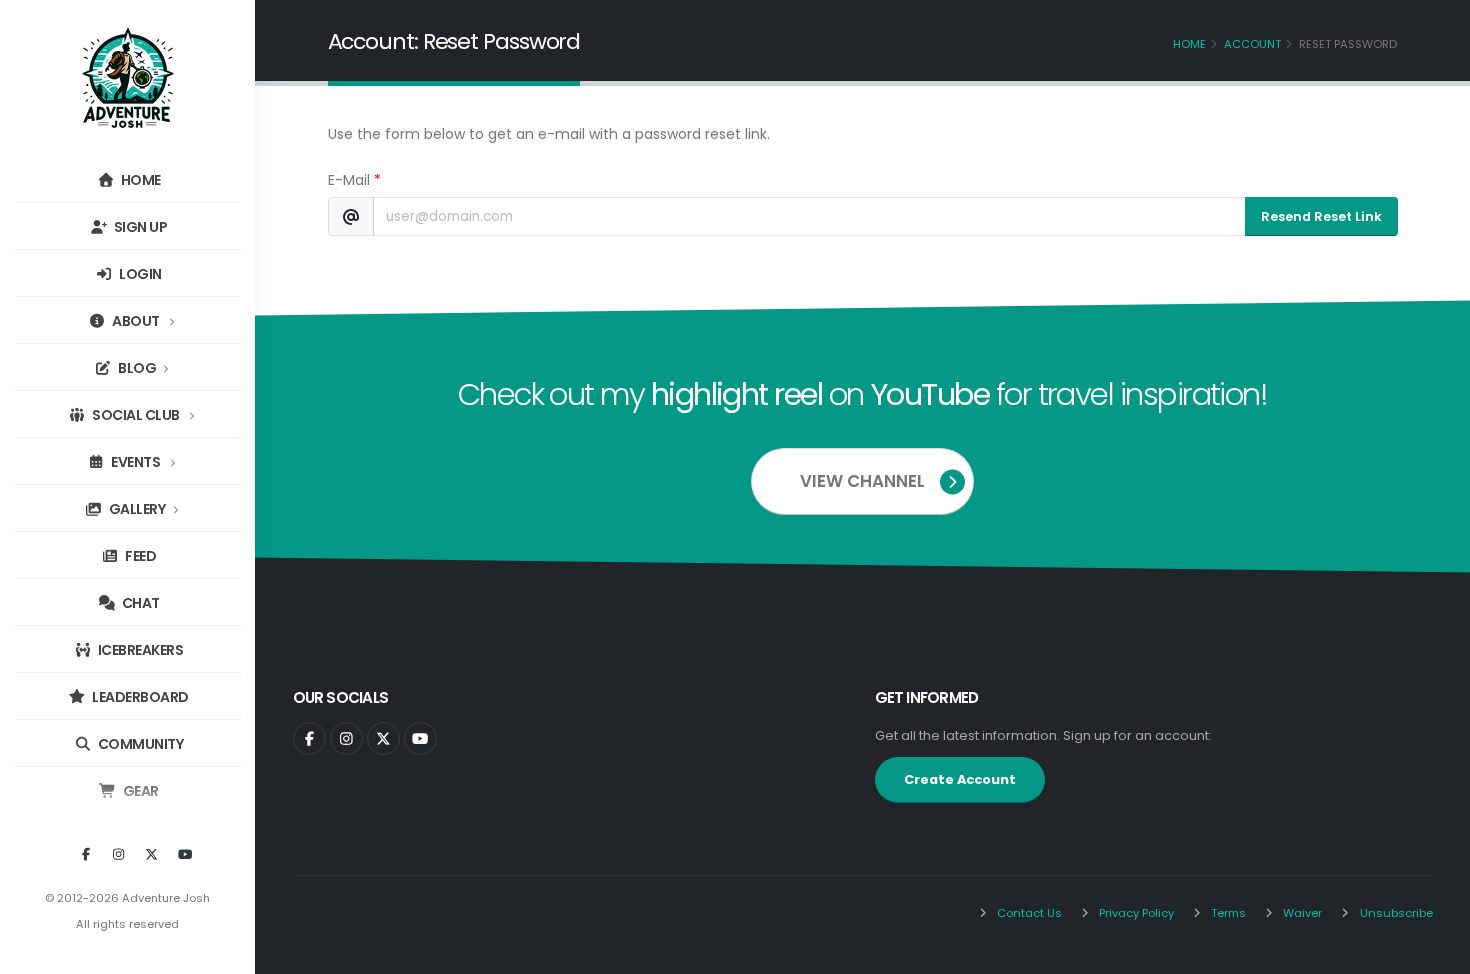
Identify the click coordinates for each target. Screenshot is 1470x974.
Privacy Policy (1135, 913)
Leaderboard (139, 697)
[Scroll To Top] (1435, 951)
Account (1252, 44)
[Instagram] (119, 855)
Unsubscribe (1395, 913)
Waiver (1301, 913)
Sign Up (139, 227)
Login (139, 274)
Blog (136, 368)
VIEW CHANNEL (862, 481)
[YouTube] (185, 855)
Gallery (135, 509)
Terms (1227, 913)
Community (139, 744)
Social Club (136, 415)
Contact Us (1028, 913)
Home (139, 180)
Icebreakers (139, 650)
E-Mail (354, 180)
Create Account (960, 779)
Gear (139, 791)
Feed (140, 556)
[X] (152, 855)
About (136, 321)
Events (136, 462)
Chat (139, 603)
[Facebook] (86, 855)
